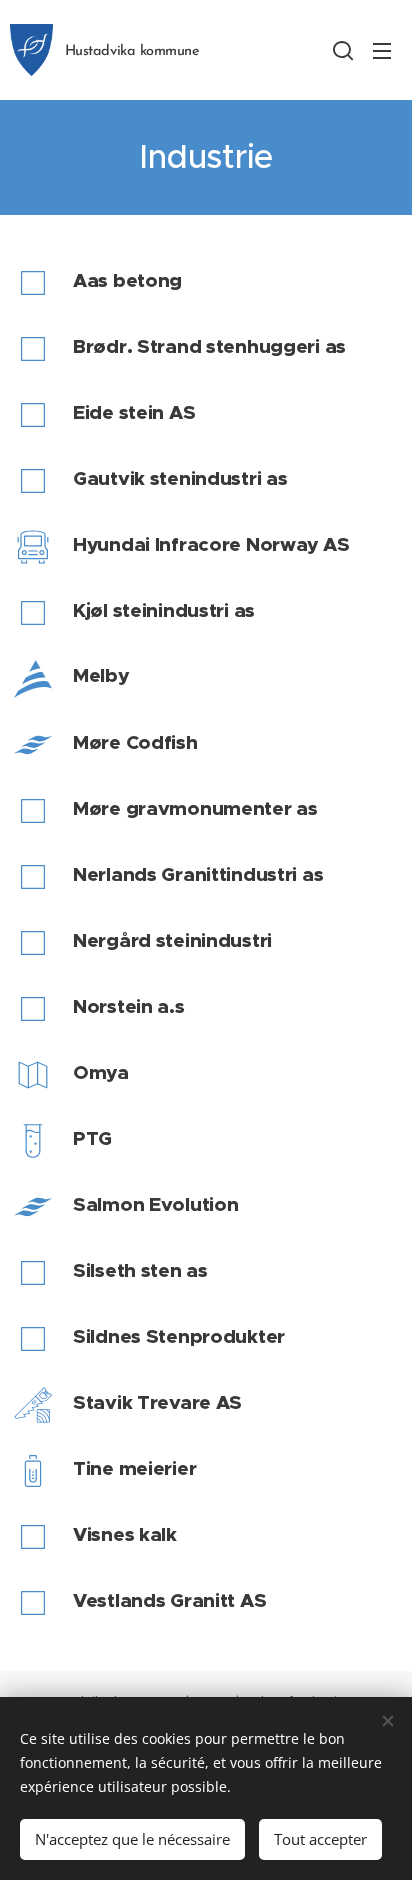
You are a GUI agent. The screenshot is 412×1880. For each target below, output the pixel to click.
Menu (382, 50)
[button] (343, 50)
